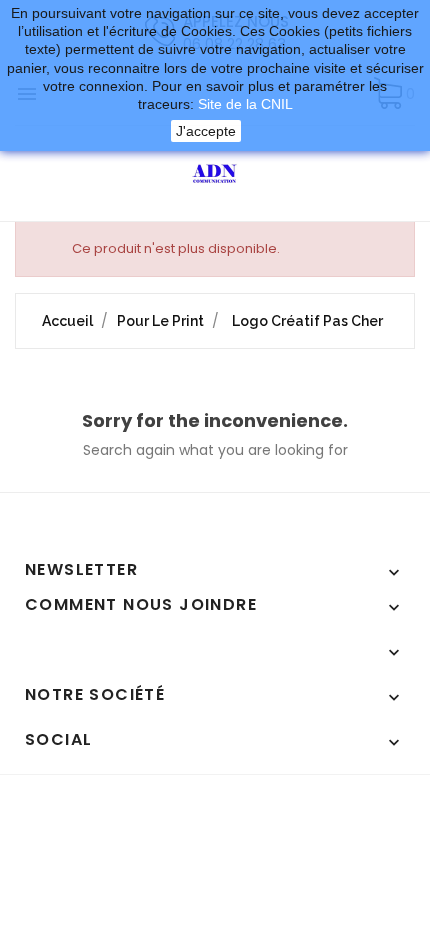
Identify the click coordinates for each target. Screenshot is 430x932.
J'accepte (206, 131)
